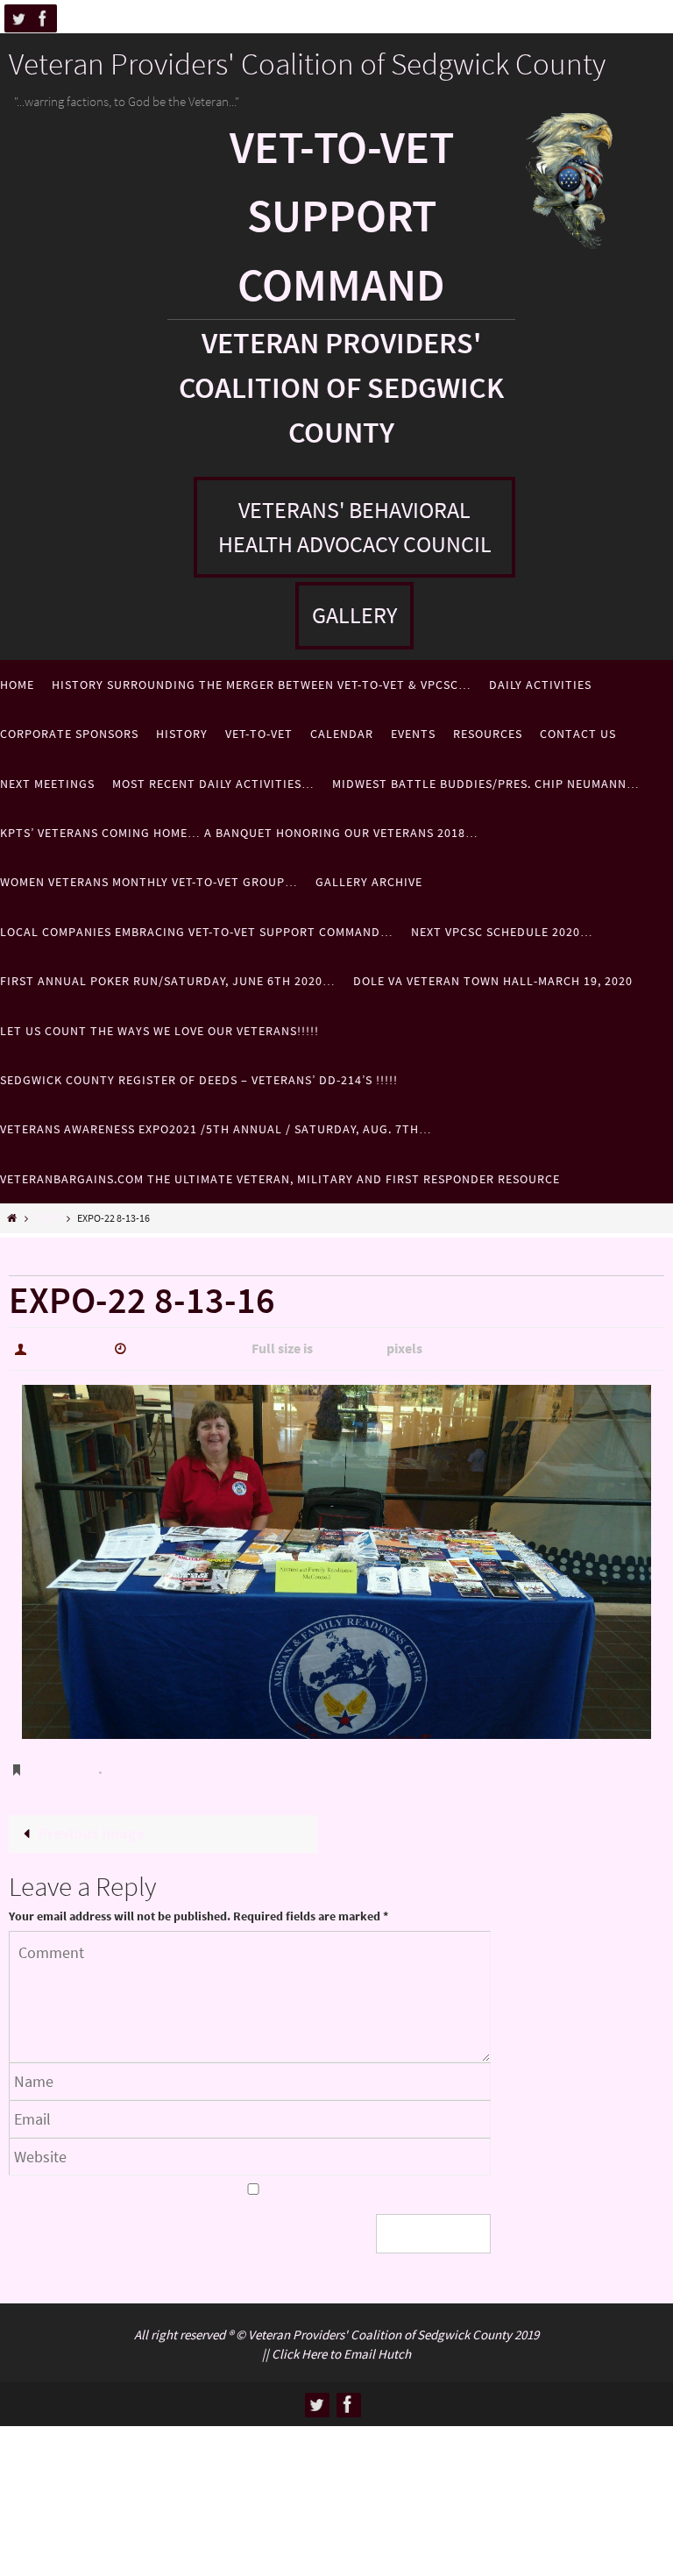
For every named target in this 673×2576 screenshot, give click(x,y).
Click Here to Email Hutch (341, 2339)
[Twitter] (18, 18)
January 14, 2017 (187, 1346)
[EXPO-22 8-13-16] (336, 1557)
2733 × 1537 (350, 1346)
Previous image (91, 1821)
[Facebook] (43, 18)
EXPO (48, 1218)
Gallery (354, 615)
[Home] (12, 1218)
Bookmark (65, 1762)
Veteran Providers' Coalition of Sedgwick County (307, 64)
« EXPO (33, 1260)
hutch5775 (67, 1346)
